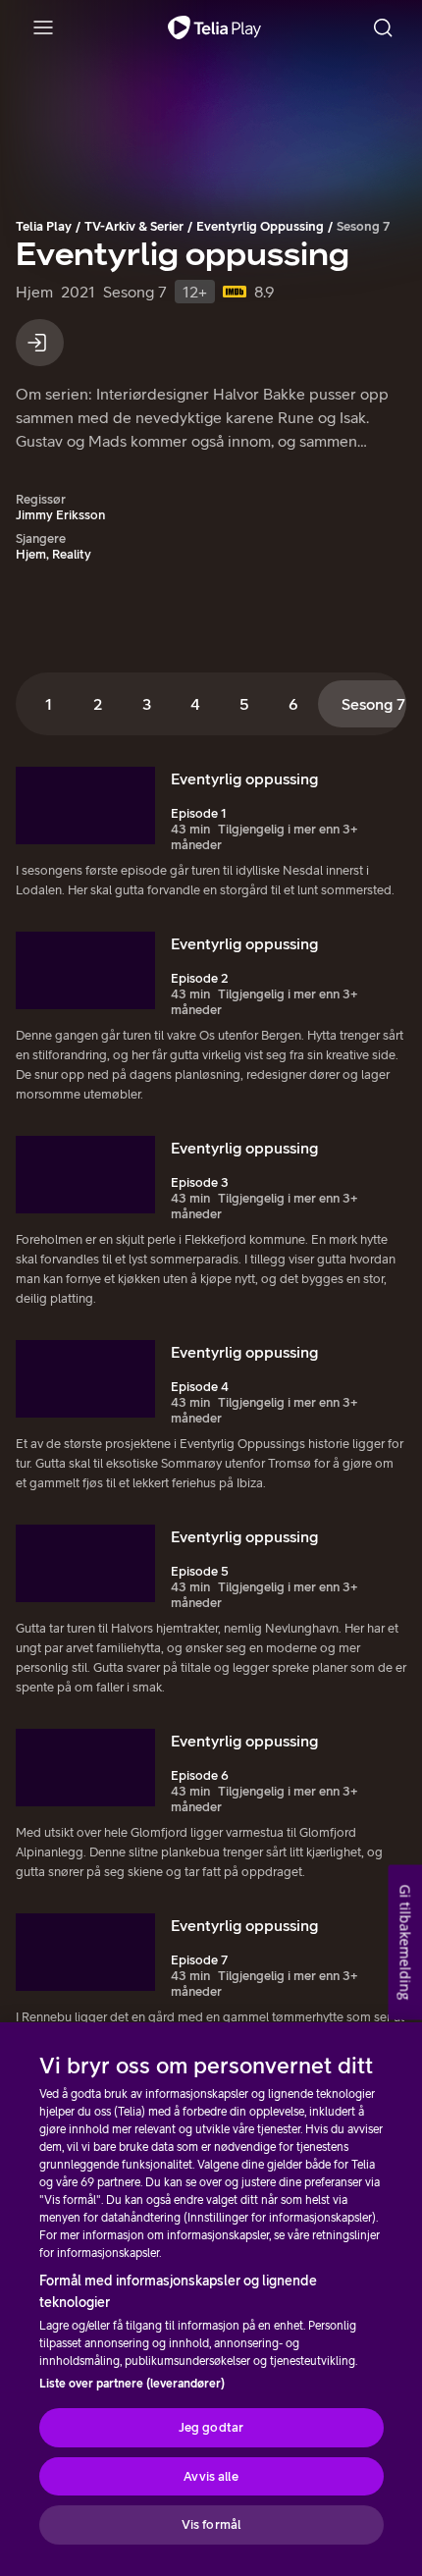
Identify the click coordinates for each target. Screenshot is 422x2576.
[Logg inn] (40, 343)
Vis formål (211, 2524)
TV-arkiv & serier (134, 226)
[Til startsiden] (214, 27)
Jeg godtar (211, 2427)
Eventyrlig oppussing (260, 226)
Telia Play (44, 226)
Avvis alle (211, 2476)
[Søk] (383, 27)
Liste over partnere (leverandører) (132, 2384)
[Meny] (43, 27)
